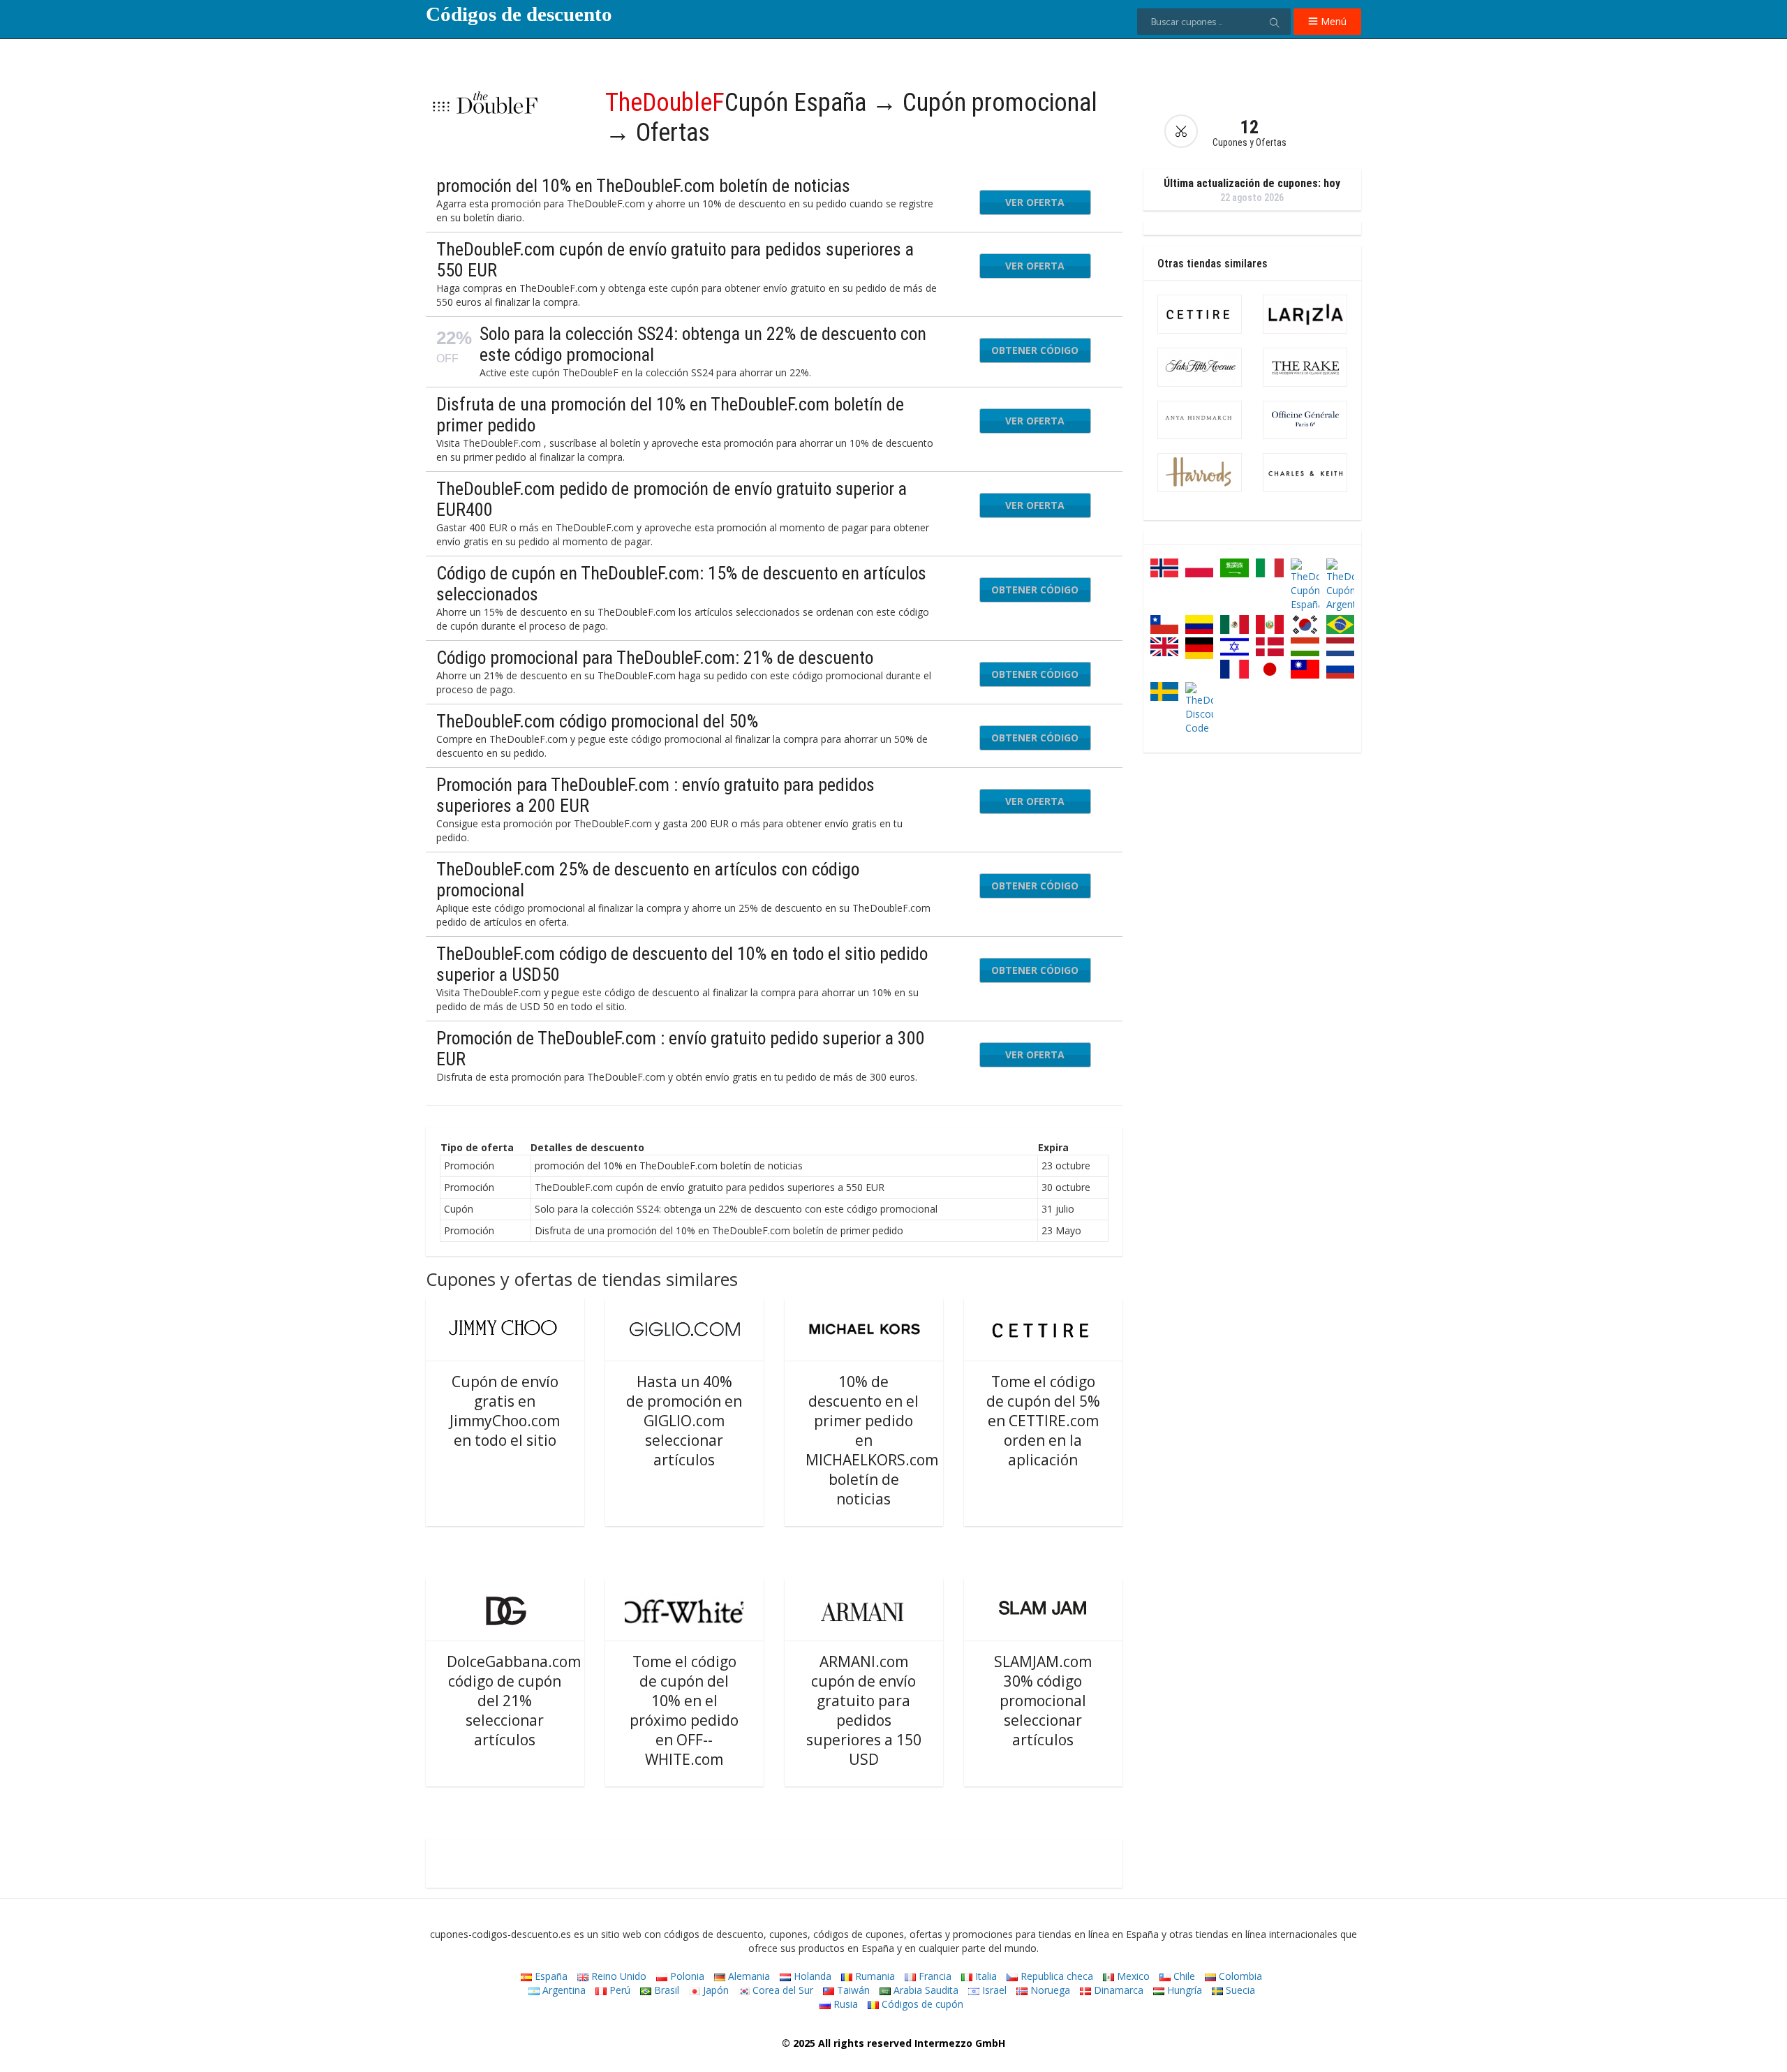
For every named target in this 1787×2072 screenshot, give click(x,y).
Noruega (1049, 1990)
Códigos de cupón (921, 2004)
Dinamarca (1117, 1990)
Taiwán (852, 1990)
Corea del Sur (781, 1990)
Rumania (874, 1976)
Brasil (665, 1990)
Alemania (748, 1976)
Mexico (1132, 1976)
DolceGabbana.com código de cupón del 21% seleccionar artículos (514, 1701)
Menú (1332, 21)
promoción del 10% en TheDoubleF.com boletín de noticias (643, 186)
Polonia (686, 1976)
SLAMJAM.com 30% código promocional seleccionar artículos (1043, 1701)
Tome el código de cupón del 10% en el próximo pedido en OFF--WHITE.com (684, 1710)
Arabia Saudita (925, 1990)
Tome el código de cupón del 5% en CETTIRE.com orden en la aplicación (1043, 1421)
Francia (934, 1976)
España (550, 1976)
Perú (618, 1990)
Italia (985, 1976)
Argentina (563, 1990)
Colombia (1239, 1976)
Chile (1183, 1976)
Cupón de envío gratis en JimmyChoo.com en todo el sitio (505, 1411)
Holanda (811, 1976)
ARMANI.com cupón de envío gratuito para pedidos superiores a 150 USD (864, 1710)
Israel (993, 1990)
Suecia (1239, 1990)
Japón (714, 1990)
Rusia (844, 2004)
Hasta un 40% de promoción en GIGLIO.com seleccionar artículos (684, 1421)
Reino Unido (617, 1976)
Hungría (1183, 1990)
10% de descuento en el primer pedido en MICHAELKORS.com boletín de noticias (872, 1440)
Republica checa (1055, 1976)
